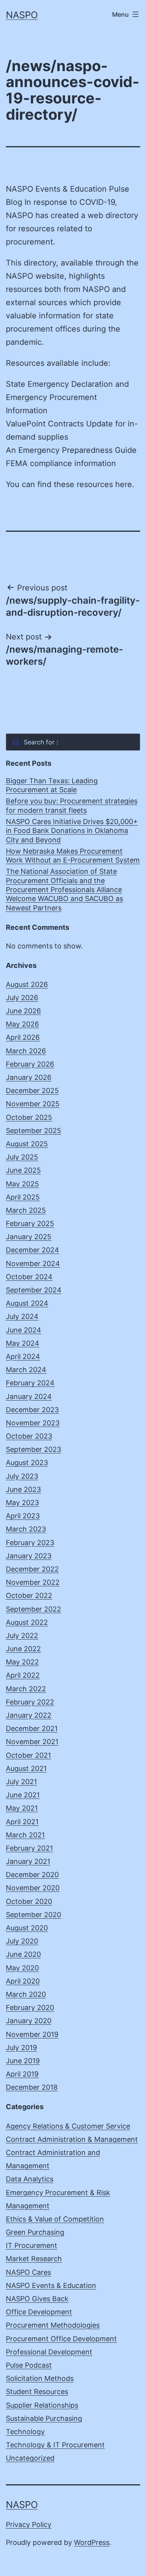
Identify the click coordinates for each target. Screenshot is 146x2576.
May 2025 (22, 1184)
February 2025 (30, 1223)
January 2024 (29, 1396)
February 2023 (30, 1543)
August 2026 (27, 984)
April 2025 (23, 1197)
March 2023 (26, 1529)
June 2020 (23, 1954)
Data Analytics (30, 2179)
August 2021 (26, 1768)
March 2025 (26, 1210)
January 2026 (29, 1077)
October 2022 (29, 1595)
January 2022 (29, 1715)
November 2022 (33, 1582)
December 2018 (32, 2087)
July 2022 (22, 1636)
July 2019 (21, 2048)
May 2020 (22, 1968)
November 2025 (33, 1104)
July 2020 (22, 1941)
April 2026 (23, 1037)
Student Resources (37, 2392)
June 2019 (23, 2061)
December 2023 (32, 1410)
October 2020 (29, 1901)
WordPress (92, 2542)
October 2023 (29, 1436)
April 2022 (23, 1675)
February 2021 (29, 1848)
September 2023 (33, 1449)
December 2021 (32, 1728)
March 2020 (26, 1994)
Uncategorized (30, 2458)
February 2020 (30, 2008)
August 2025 (27, 1144)
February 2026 (30, 1064)
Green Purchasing (35, 2232)
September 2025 (33, 1131)
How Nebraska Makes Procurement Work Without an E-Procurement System (73, 856)
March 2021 (25, 1835)
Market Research (34, 2259)
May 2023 (22, 1503)
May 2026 (22, 1024)
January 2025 (29, 1237)
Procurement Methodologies (53, 2325)
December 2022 (32, 1569)
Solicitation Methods (40, 2378)
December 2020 (32, 1875)
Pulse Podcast (29, 2365)
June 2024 (24, 1330)
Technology (25, 2432)
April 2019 (22, 2074)
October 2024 (29, 1277)
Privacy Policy (29, 2524)
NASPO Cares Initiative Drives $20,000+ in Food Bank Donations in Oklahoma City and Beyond (72, 831)
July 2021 (21, 1782)
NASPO (22, 15)
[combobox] (73, 742)
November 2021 (32, 1742)
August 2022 (27, 1622)
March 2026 (26, 1051)
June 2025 (23, 1170)
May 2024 (23, 1343)
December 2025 (32, 1091)
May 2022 (22, 1662)
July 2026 (22, 998)
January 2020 (29, 2021)
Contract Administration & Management (72, 2139)
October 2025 (29, 1117)
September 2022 (33, 1609)
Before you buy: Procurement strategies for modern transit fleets (72, 805)
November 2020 (33, 1888)
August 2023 (27, 1463)
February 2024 (30, 1383)
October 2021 (28, 1755)
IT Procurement (32, 2245)
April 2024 (23, 1356)
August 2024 (27, 1303)
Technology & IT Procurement (55, 2445)
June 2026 (23, 1011)
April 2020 (23, 1981)
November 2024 (33, 1264)
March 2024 (26, 1370)
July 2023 (22, 1476)
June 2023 (23, 1489)
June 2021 (23, 1795)
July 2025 (22, 1157)
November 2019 (32, 2034)
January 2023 (29, 1556)
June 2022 (23, 1649)
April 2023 (23, 1516)
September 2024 (34, 1290)
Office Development (39, 2312)
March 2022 (26, 1689)
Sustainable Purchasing (44, 2418)
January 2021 (28, 1861)
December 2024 (33, 1250)
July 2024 (22, 1316)
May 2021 (22, 1808)
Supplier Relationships (42, 2405)
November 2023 (33, 1423)
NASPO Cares (28, 2272)
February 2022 (30, 1702)
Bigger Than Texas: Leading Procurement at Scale (52, 785)
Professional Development (49, 2352)
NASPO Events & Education (51, 2285)
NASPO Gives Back (37, 2299)
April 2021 (22, 1822)
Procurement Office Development (61, 2339)
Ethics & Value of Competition (55, 2219)
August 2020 (27, 1928)
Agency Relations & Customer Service (68, 2126)
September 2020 (33, 1915)
